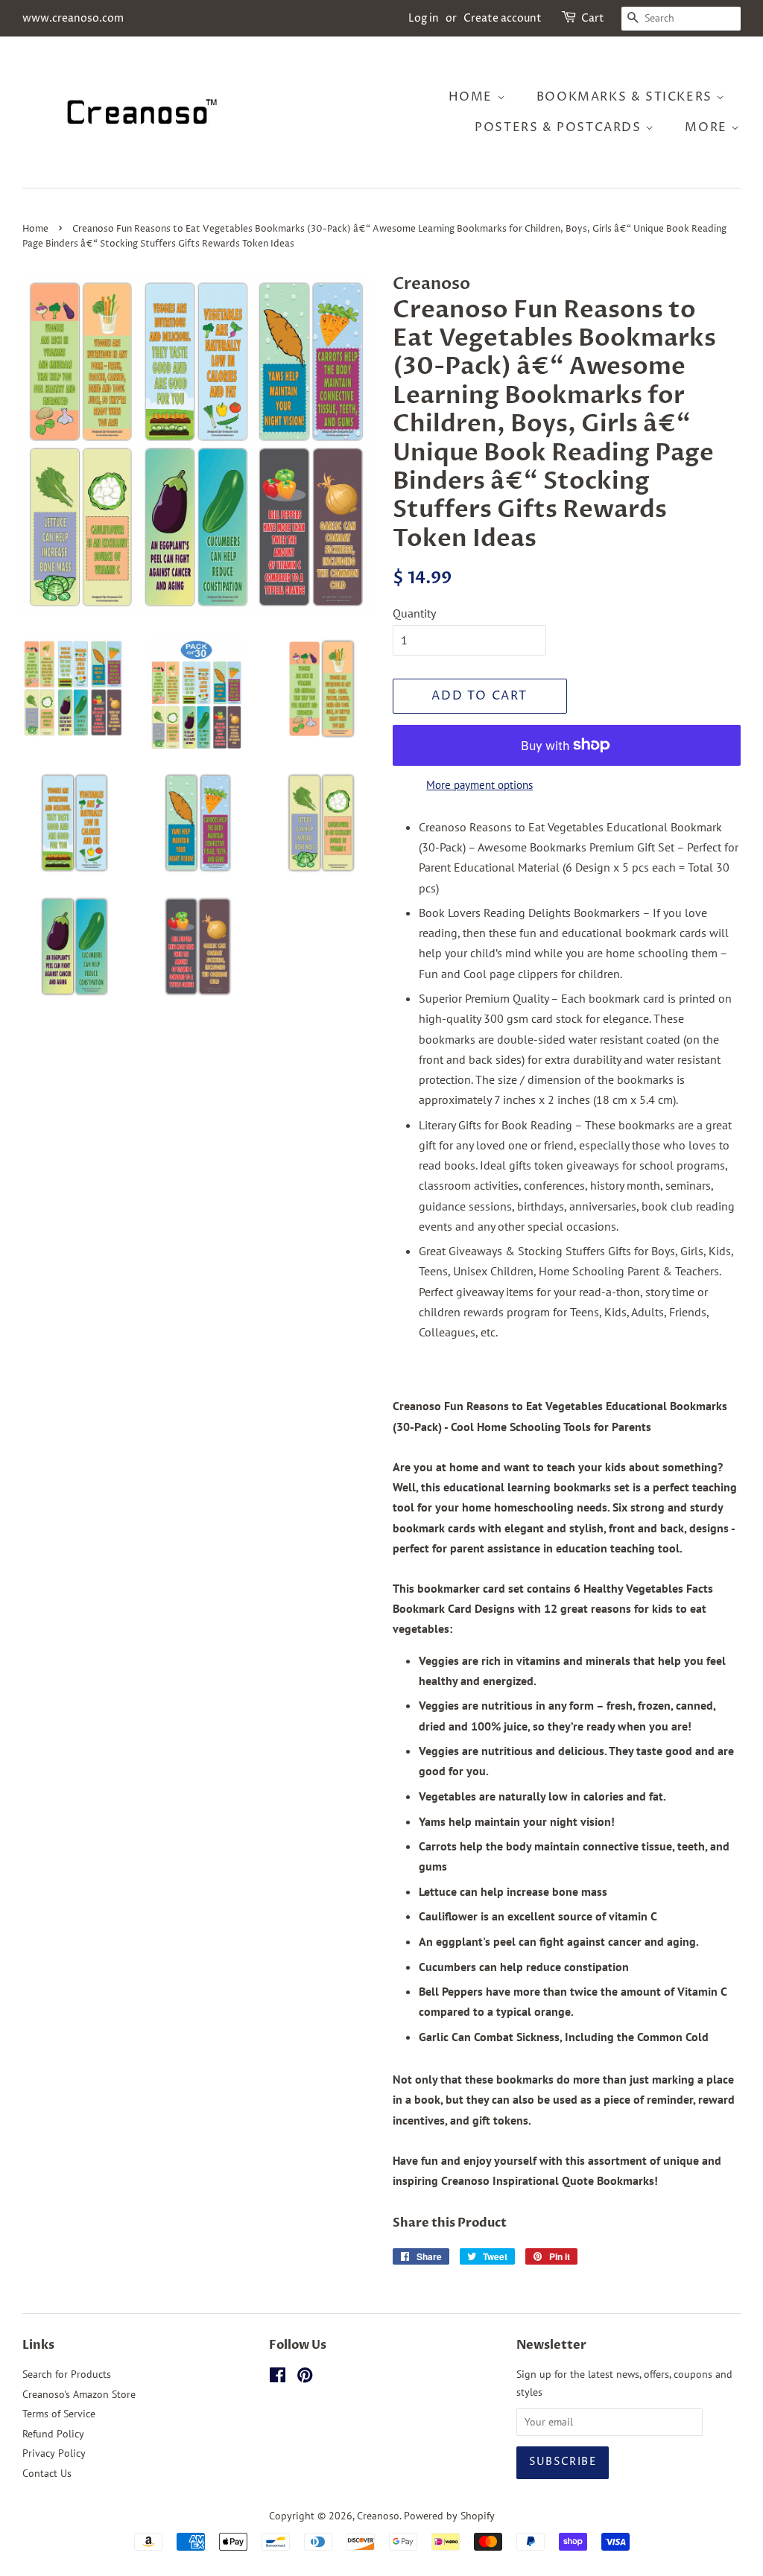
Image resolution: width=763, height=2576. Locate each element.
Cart (593, 18)
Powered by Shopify (449, 2516)
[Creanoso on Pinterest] (305, 2378)
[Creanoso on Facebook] (278, 2378)
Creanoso (378, 2516)
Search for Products (67, 2374)
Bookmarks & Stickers (627, 97)
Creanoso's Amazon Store (79, 2394)
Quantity (414, 613)
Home (473, 97)
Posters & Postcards (560, 127)
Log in (424, 18)
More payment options (479, 785)
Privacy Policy (54, 2453)
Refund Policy (53, 2434)
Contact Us (47, 2473)
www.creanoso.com (73, 18)
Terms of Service (59, 2414)
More (708, 127)
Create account (503, 18)
